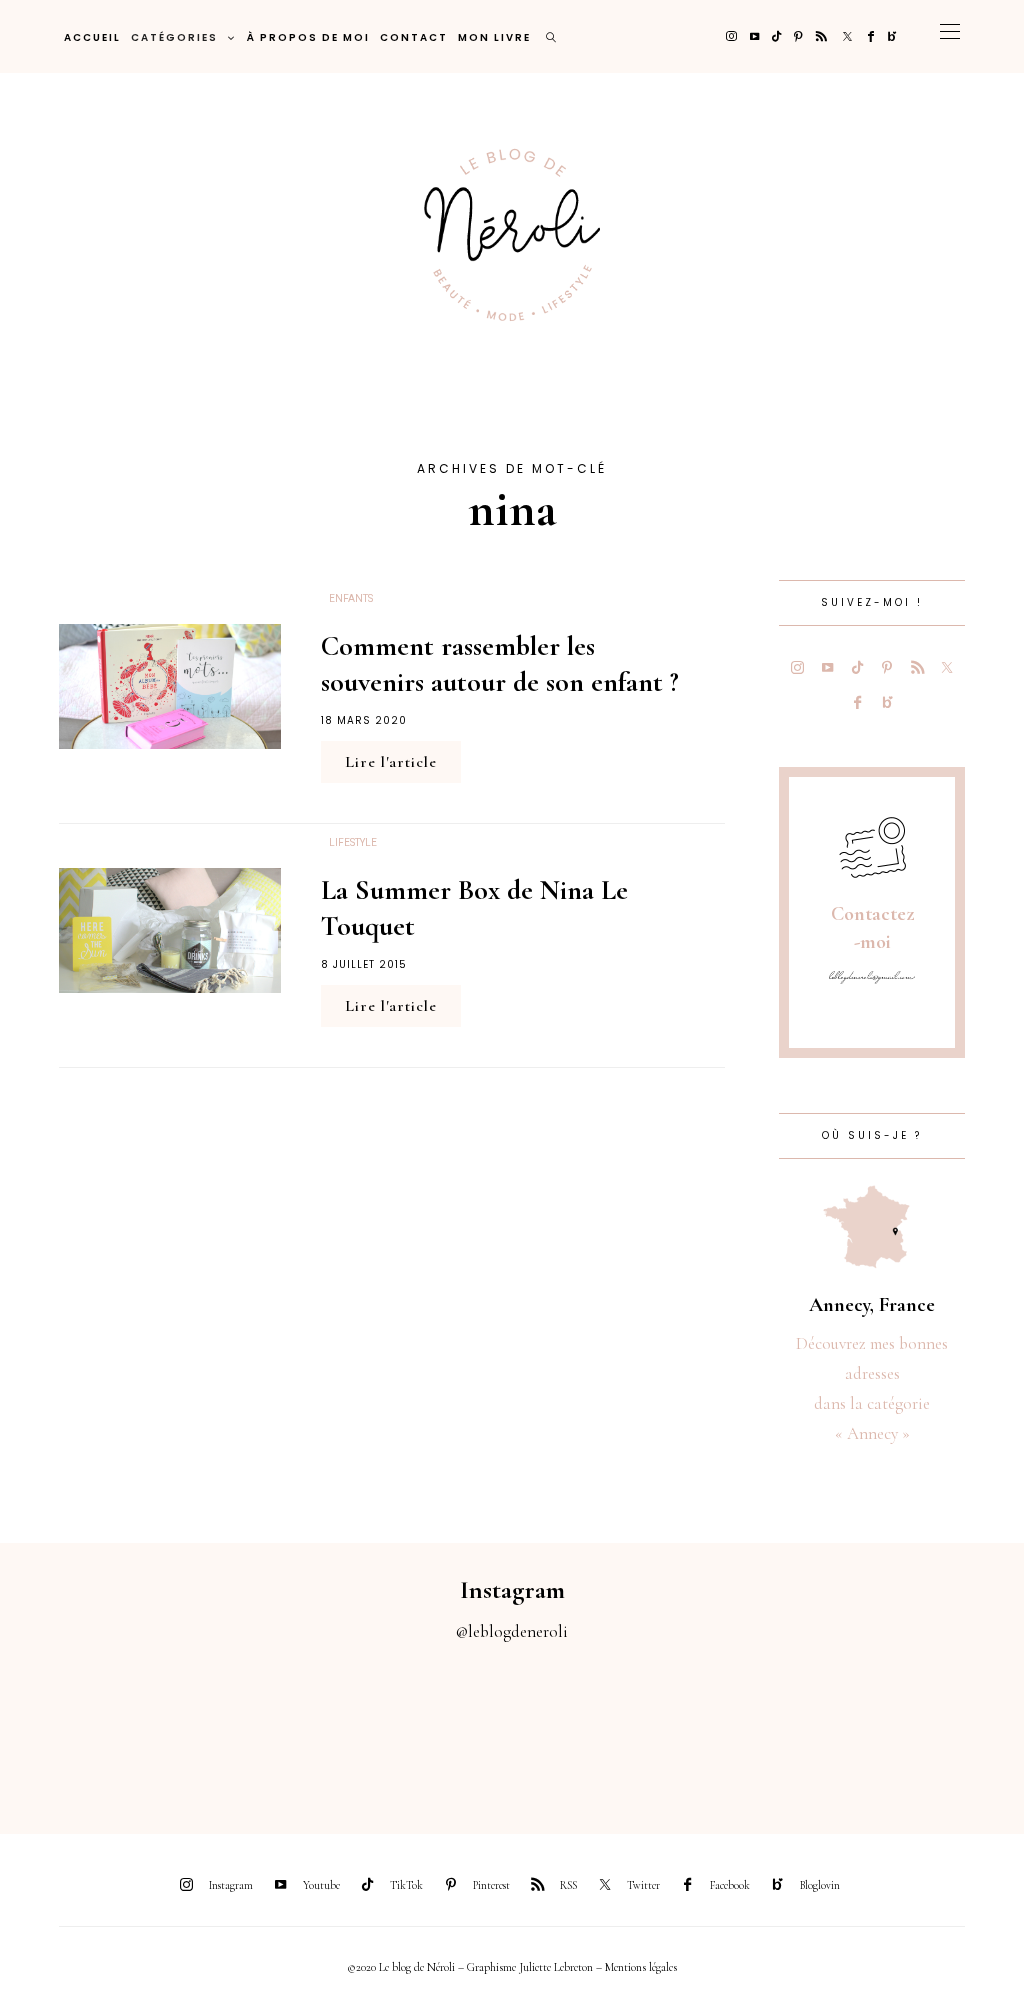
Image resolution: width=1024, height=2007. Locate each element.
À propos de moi (308, 37)
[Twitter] (847, 36)
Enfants (351, 599)
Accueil (92, 37)
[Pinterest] (798, 36)
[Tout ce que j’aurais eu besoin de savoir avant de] (832, 1727)
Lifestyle (353, 843)
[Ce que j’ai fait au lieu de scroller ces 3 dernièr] (64, 1727)
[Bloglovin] (892, 36)
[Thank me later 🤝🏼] (960, 1727)
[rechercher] (552, 36)
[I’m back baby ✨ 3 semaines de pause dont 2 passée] (320, 1727)
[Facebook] (871, 36)
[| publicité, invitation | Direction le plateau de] (192, 1727)
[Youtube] (754, 36)
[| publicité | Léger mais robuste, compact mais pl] (576, 1727)
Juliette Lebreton (556, 1967)
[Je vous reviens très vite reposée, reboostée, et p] (448, 1727)
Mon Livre (494, 37)
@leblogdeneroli (512, 1631)
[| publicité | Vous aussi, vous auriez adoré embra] (704, 1727)
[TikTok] (776, 36)
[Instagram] (731, 36)
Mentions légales (641, 1967)
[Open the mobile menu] (950, 36)
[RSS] (821, 36)
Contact (414, 37)
